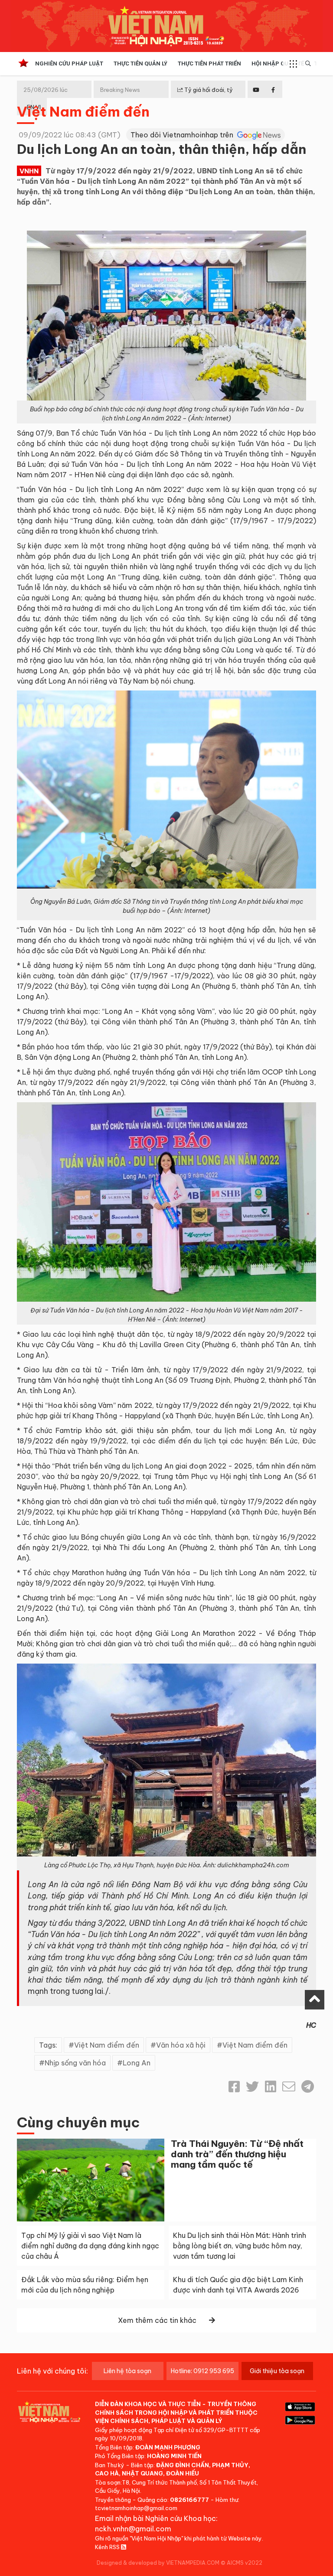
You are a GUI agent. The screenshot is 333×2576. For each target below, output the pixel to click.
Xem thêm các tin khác (157, 2320)
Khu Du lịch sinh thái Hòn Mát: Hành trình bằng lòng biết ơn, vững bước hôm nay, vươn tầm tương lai (240, 2246)
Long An (137, 2063)
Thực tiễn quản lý (140, 64)
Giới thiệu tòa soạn (277, 2371)
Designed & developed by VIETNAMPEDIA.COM (158, 2563)
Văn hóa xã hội (181, 2045)
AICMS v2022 (245, 2563)
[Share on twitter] (252, 2087)
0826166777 (189, 2500)
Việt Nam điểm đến (83, 111)
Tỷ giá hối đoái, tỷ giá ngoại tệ (205, 97)
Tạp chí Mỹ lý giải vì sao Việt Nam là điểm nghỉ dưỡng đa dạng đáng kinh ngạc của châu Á (90, 2246)
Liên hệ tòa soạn (127, 2371)
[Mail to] (289, 2087)
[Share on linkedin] (271, 2087)
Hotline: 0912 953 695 (202, 2371)
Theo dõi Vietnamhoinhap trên (183, 135)
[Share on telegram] (308, 2087)
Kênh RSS (108, 2547)
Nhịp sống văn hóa (75, 2063)
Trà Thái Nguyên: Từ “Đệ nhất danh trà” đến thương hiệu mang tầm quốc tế (237, 2154)
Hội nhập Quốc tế (278, 64)
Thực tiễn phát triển (209, 64)
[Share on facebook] (234, 2087)
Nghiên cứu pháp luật (69, 64)
